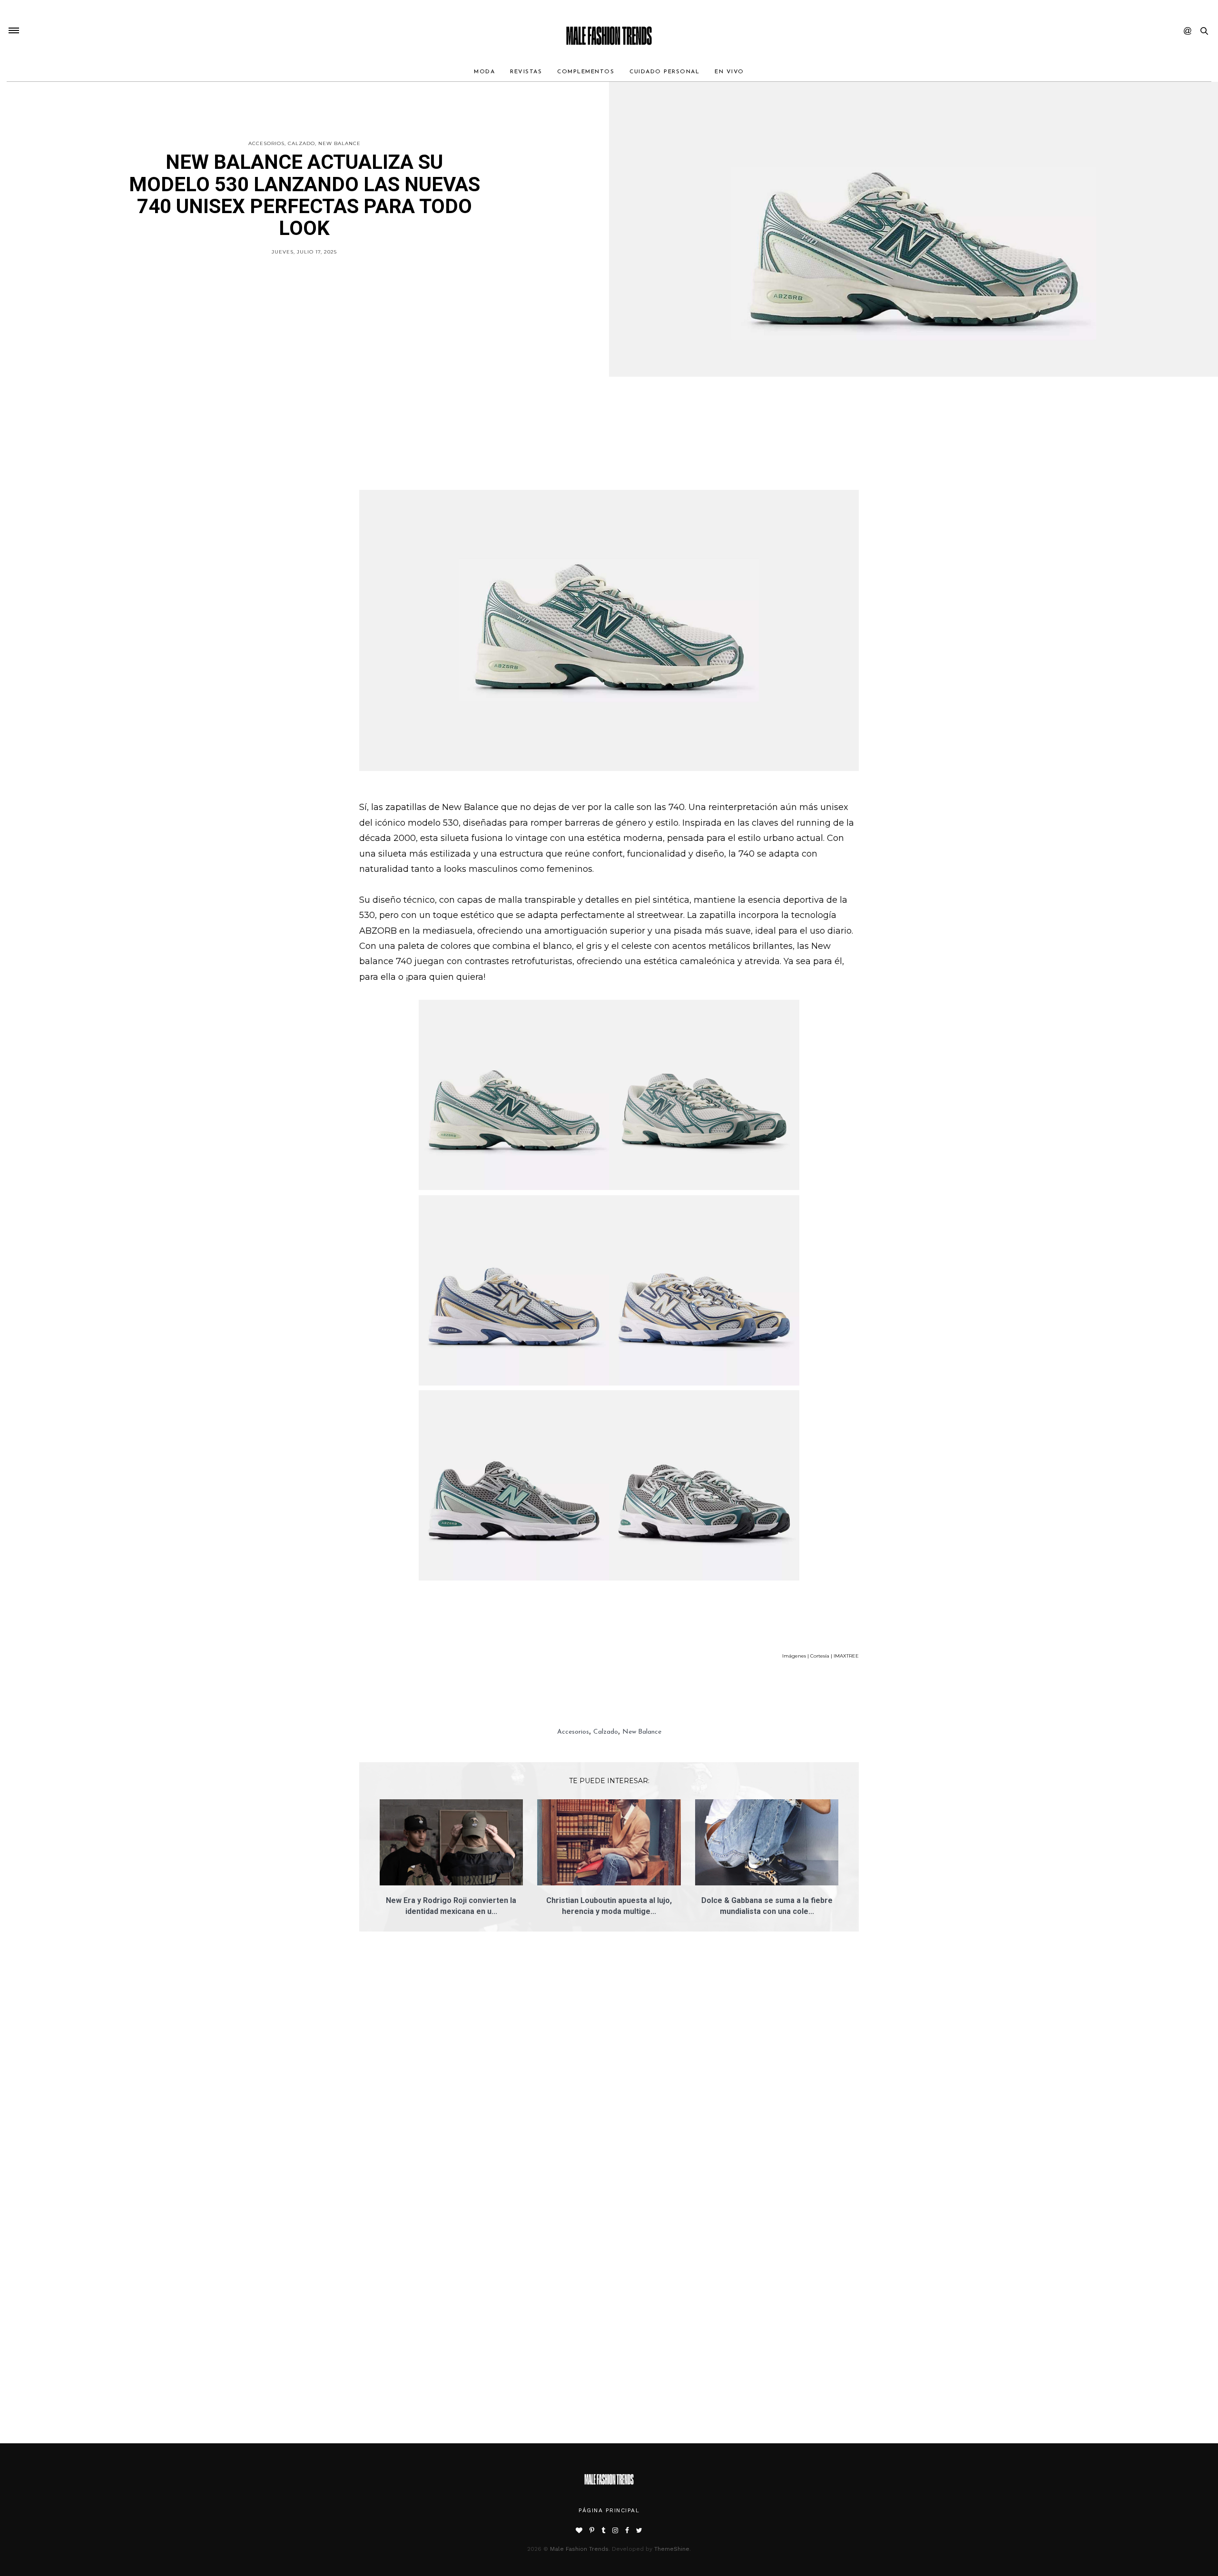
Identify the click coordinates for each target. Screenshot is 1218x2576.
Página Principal (609, 2510)
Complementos (586, 72)
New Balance (339, 143)
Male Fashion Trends (579, 2549)
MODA (484, 72)
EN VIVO (729, 72)
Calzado (301, 143)
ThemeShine (672, 2549)
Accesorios (266, 143)
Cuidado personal (664, 72)
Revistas (526, 72)
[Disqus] (609, 2074)
